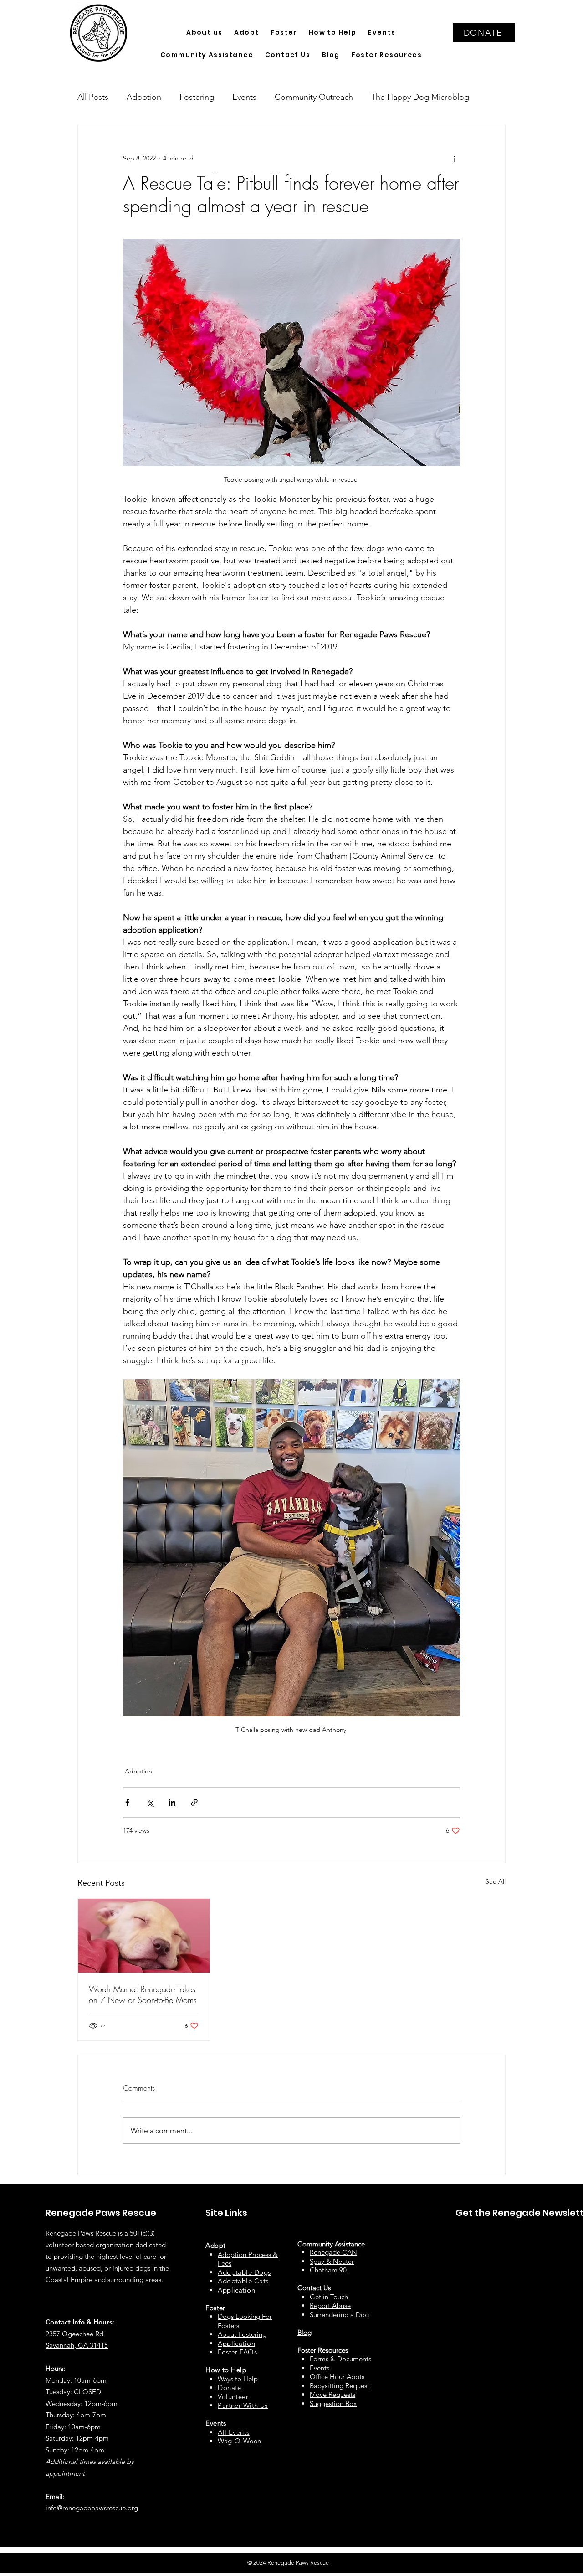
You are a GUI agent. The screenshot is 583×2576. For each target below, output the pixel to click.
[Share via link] (194, 1802)
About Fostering (242, 2334)
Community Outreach (314, 97)
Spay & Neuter (332, 2261)
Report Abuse (330, 2306)
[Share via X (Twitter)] (150, 1802)
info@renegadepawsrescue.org (92, 2508)
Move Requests (332, 2394)
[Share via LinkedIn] (172, 1802)
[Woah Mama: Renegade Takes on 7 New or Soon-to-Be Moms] (144, 1936)
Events (244, 97)
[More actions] (455, 158)
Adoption (144, 97)
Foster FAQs (237, 2352)
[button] (204, 33)
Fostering (197, 97)
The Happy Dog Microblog (420, 97)
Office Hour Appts (337, 2377)
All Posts (93, 97)
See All (496, 1881)
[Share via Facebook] (127, 1802)
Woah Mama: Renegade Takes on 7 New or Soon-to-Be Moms (143, 1994)
